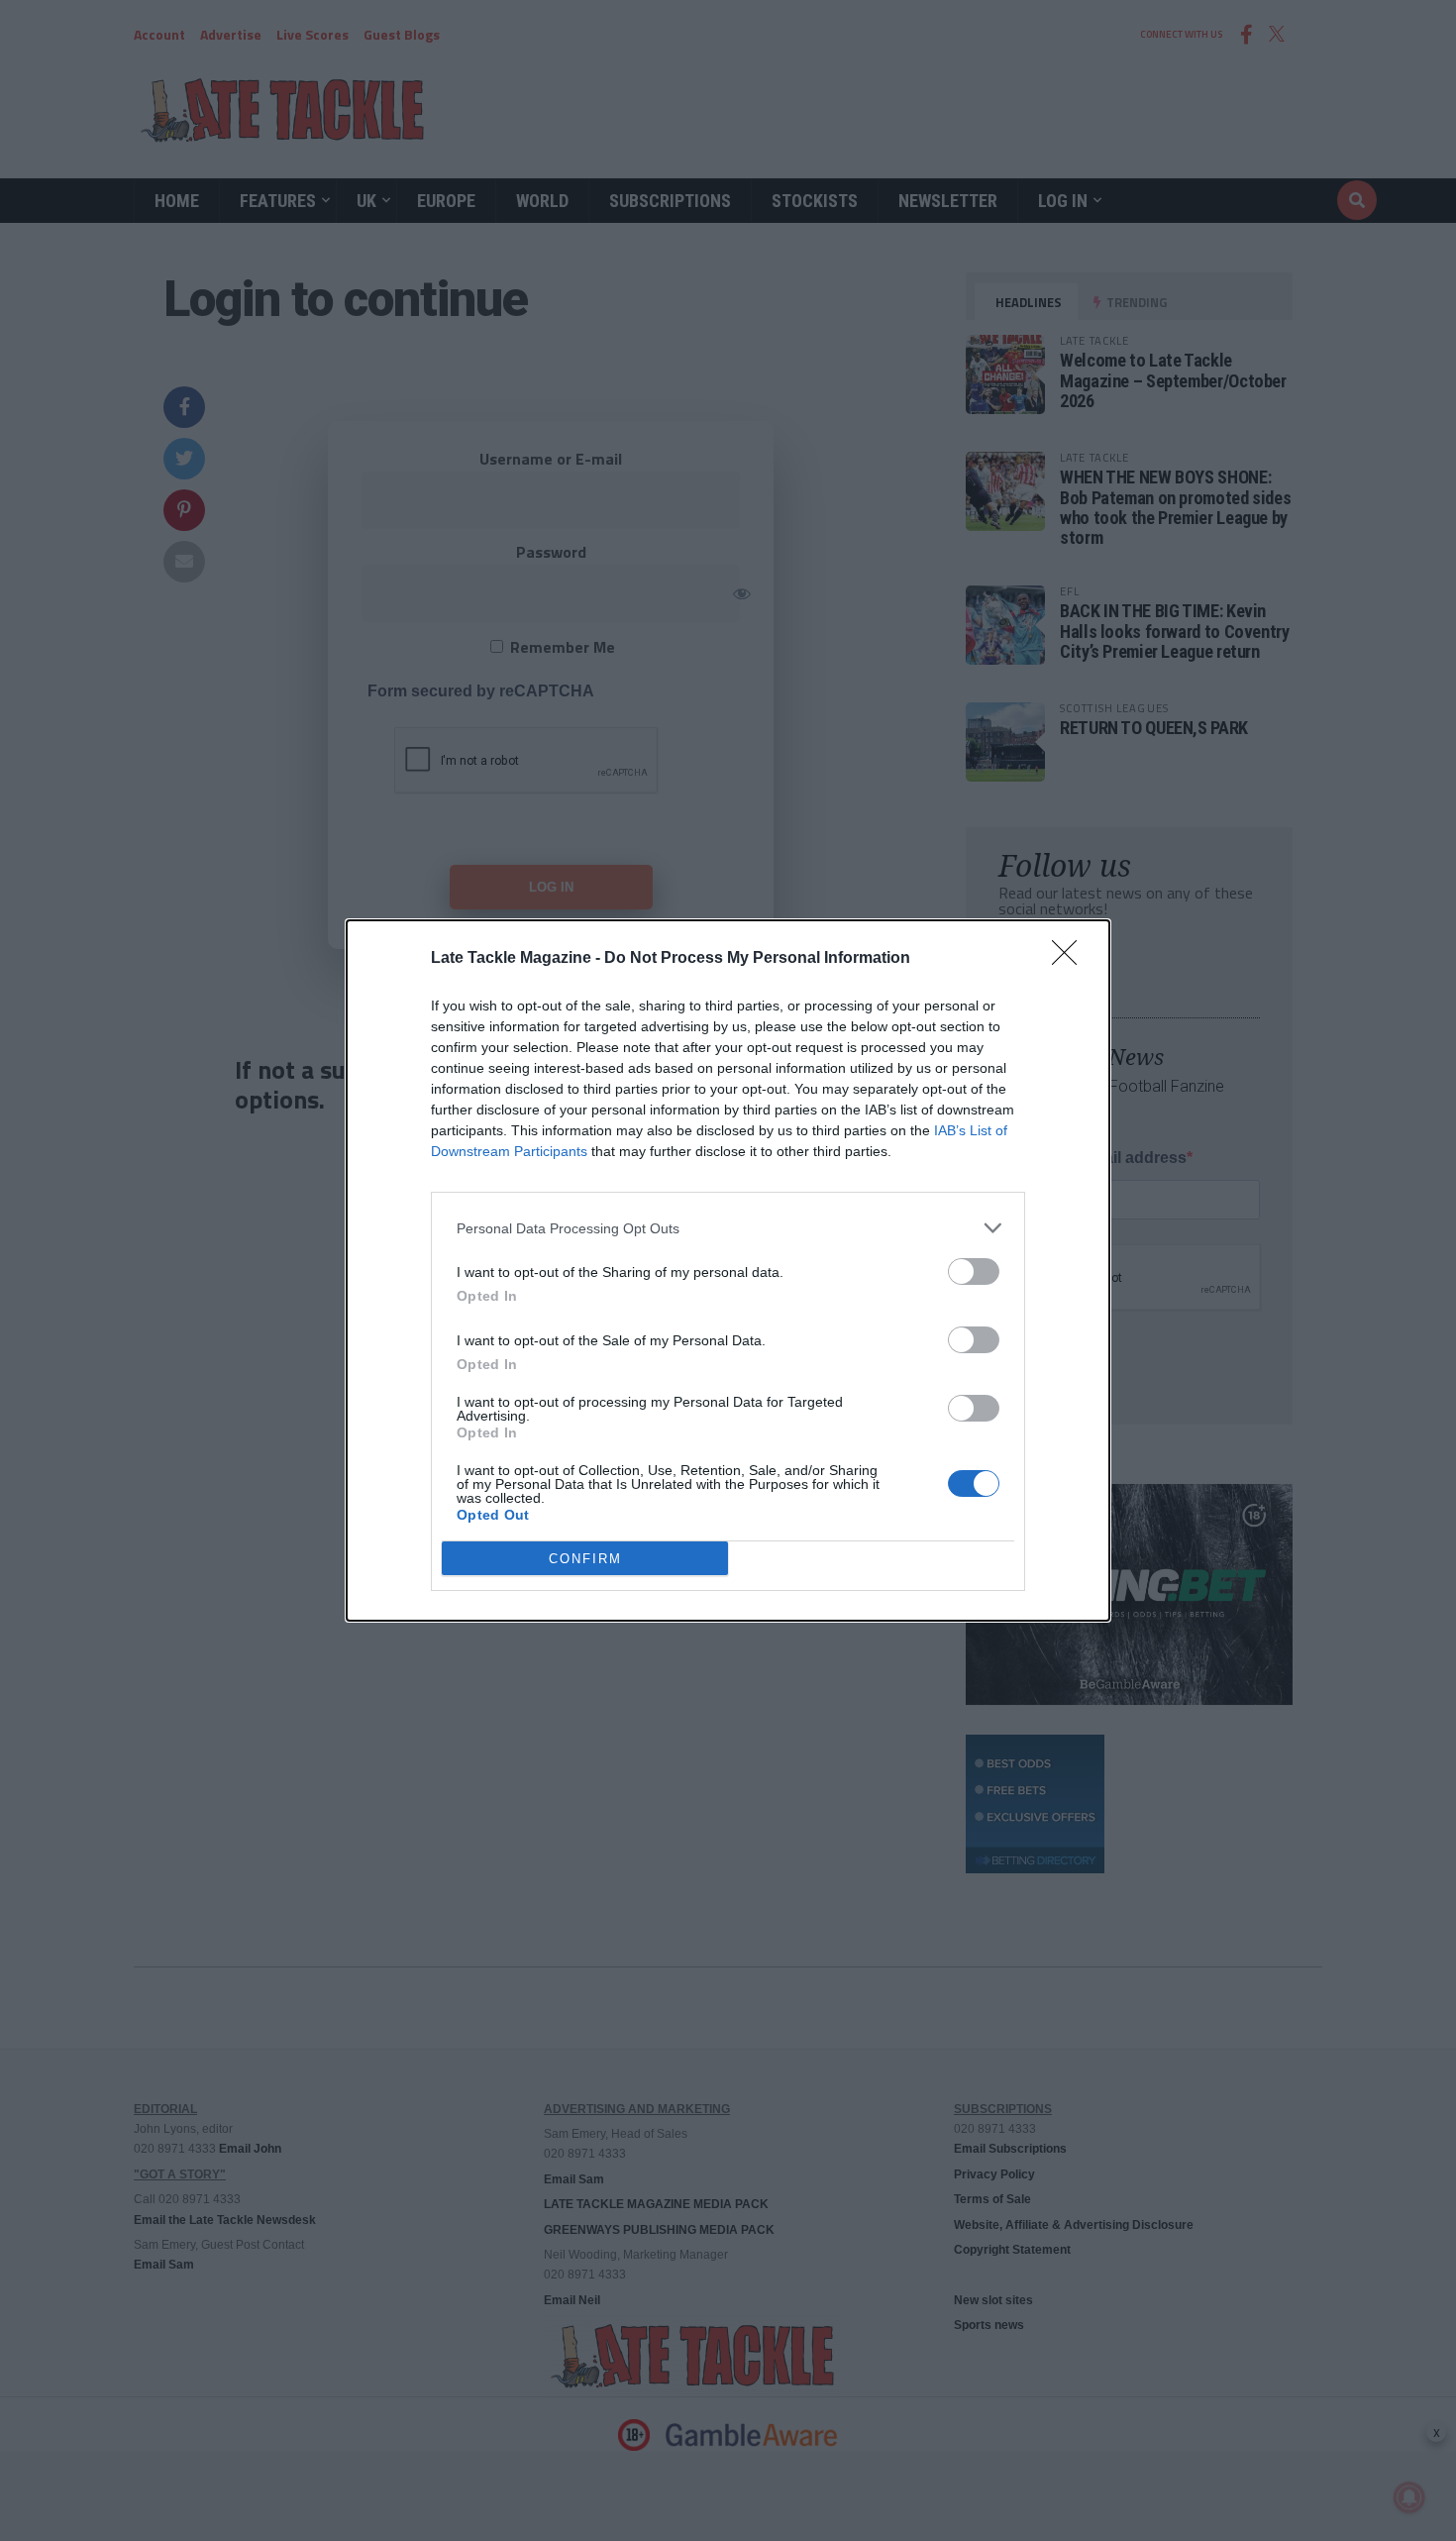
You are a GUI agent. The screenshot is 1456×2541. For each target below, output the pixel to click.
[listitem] (728, 1228)
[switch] (974, 1271)
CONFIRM (585, 1559)
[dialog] (728, 1270)
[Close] (1071, 959)
